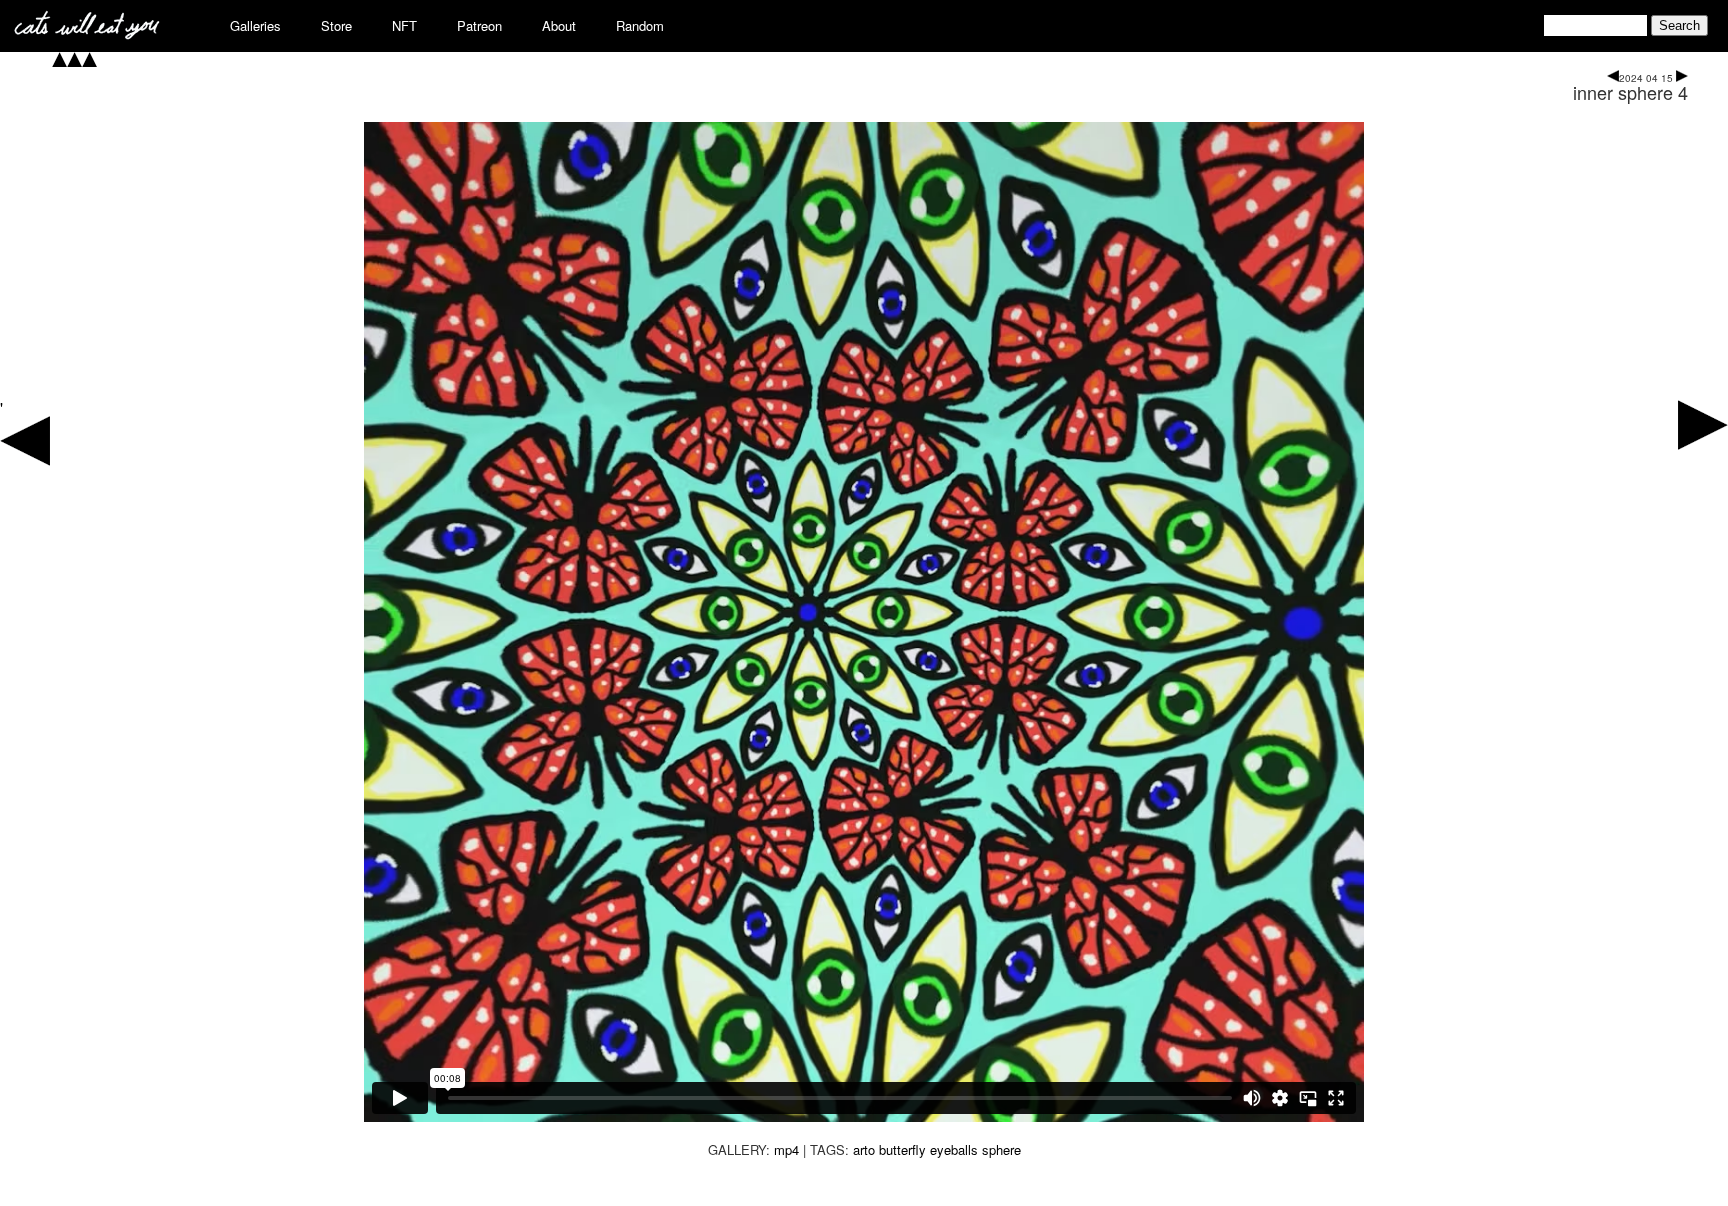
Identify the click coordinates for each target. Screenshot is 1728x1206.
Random (640, 25)
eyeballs (954, 1149)
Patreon (479, 25)
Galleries (255, 25)
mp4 (786, 1149)
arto (864, 1149)
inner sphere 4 (1630, 92)
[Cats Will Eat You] (87, 33)
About (559, 25)
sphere (1001, 1149)
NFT (404, 25)
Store (336, 25)
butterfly (902, 1149)
